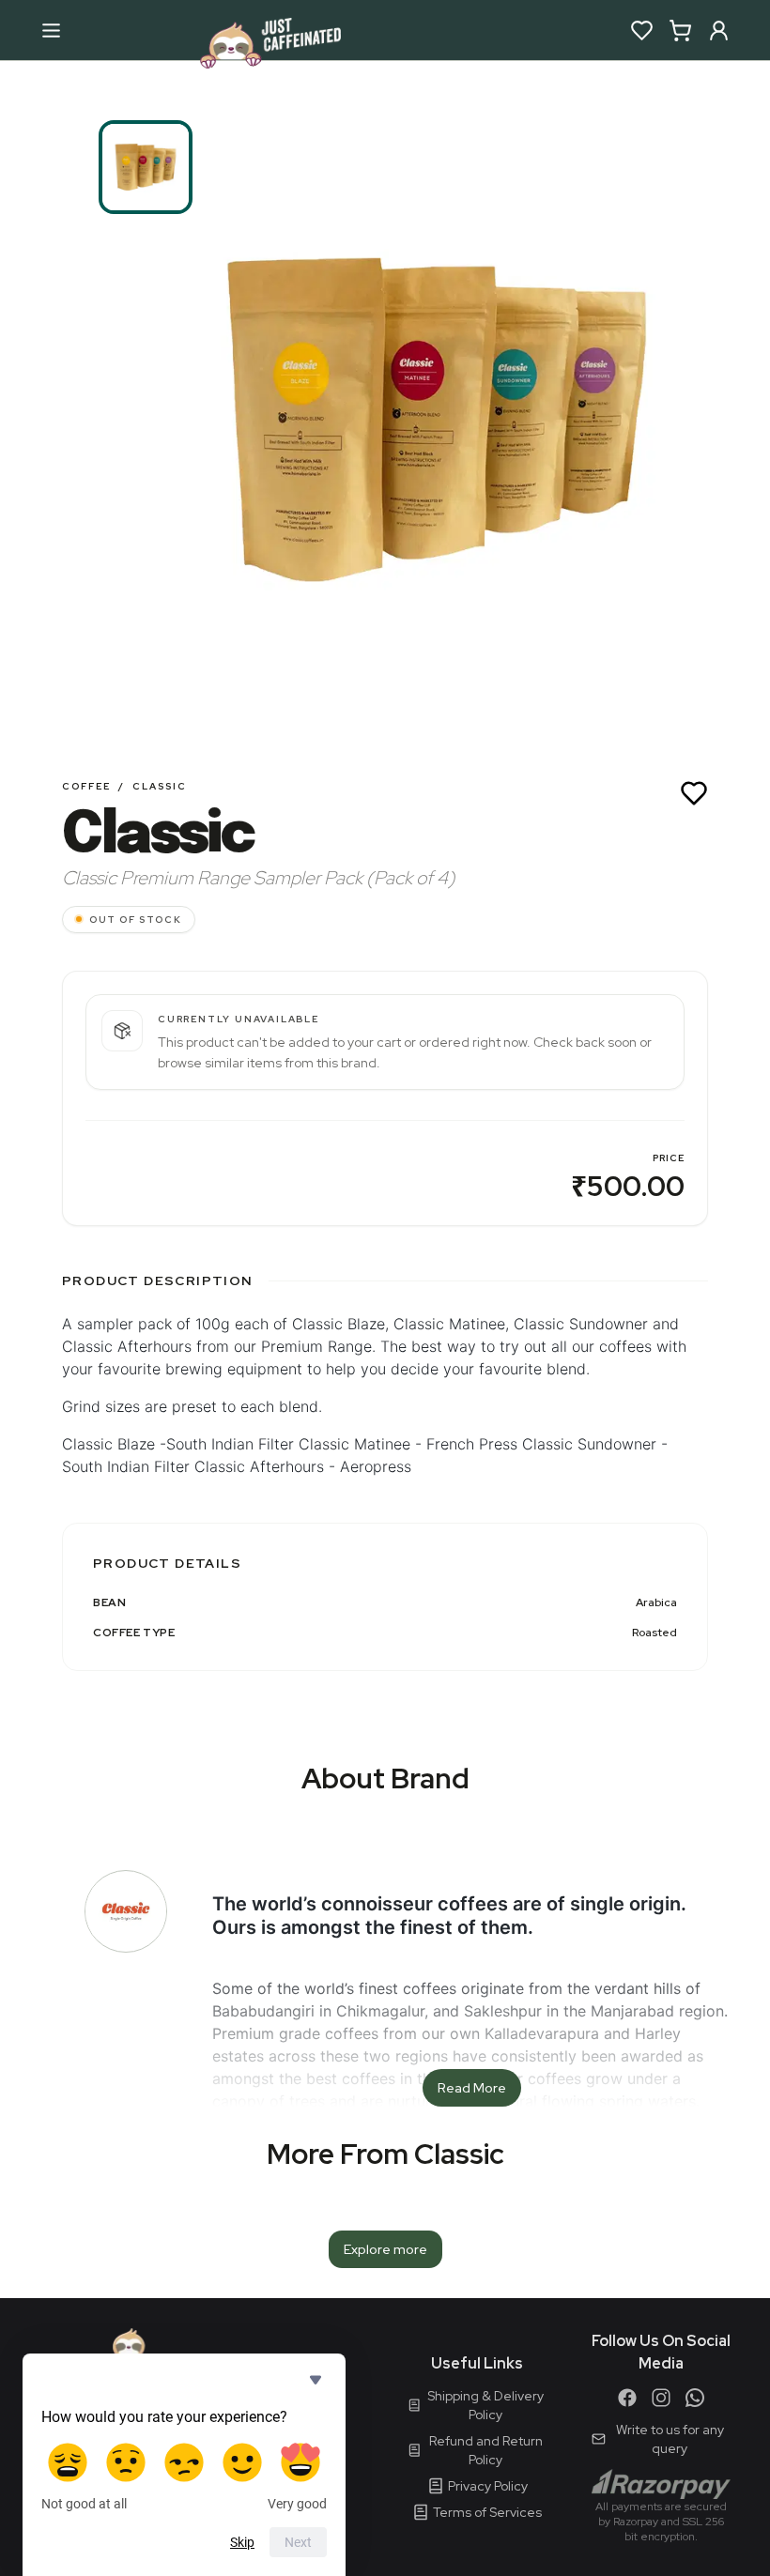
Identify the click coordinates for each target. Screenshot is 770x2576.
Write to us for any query (670, 2439)
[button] (437, 420)
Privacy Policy (488, 2486)
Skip (242, 2542)
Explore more (385, 2249)
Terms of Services (487, 2512)
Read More (472, 2088)
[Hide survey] (316, 2380)
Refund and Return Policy (486, 2450)
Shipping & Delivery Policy (485, 2405)
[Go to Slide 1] (146, 167)
